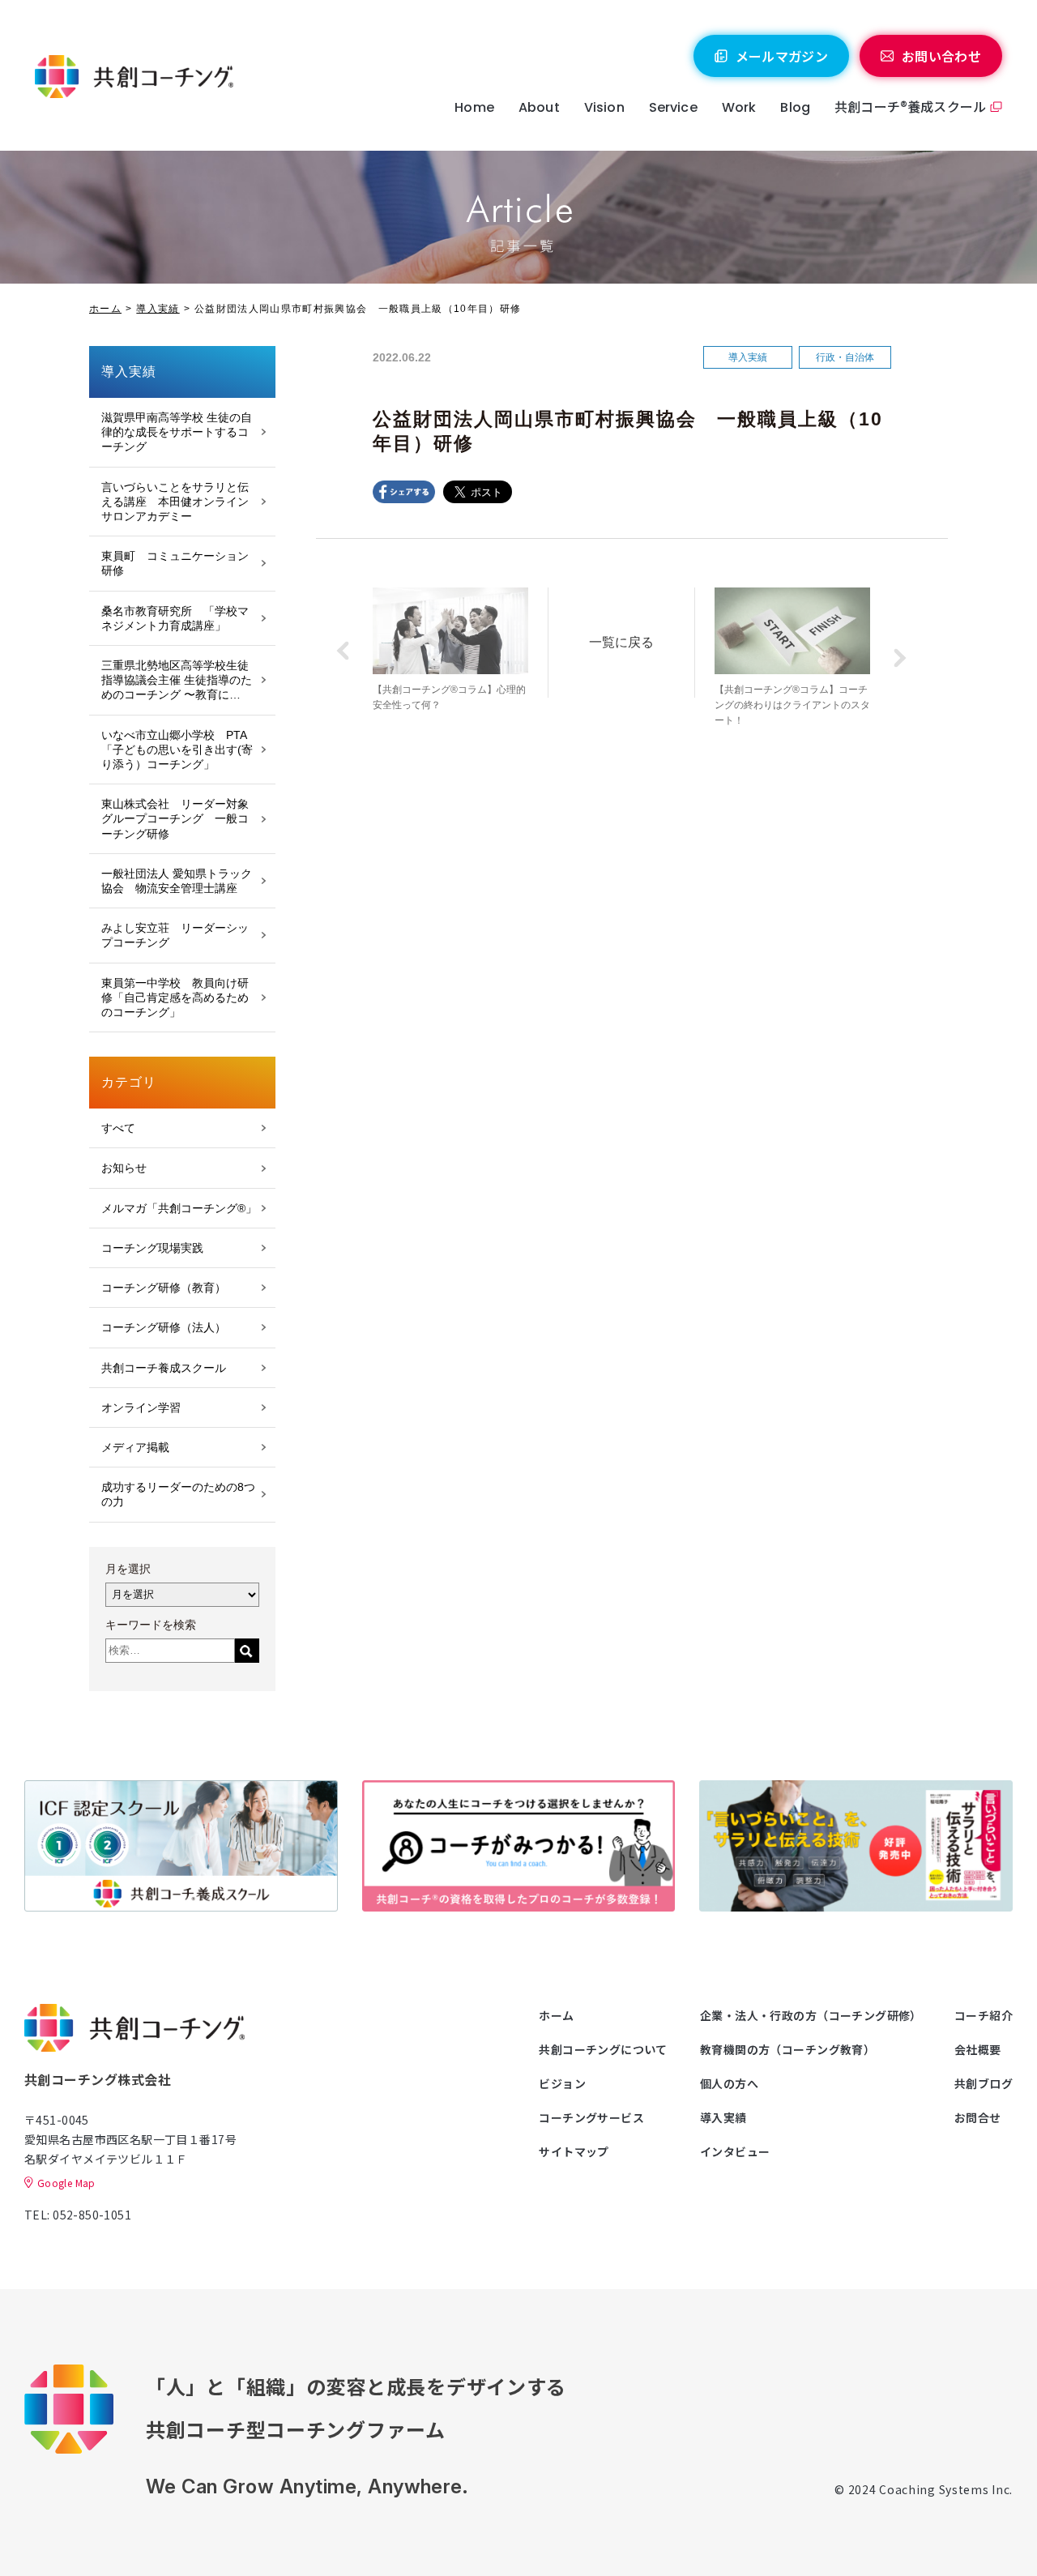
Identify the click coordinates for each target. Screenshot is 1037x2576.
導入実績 (158, 309)
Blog (795, 107)
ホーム (105, 309)
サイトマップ (574, 2151)
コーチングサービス (591, 2117)
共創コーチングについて (603, 2049)
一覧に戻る (621, 642)
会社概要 (978, 2049)
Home (474, 107)
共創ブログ (984, 2083)
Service (673, 107)
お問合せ (978, 2117)
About (539, 107)
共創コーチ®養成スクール (910, 106)
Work (739, 107)
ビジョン (562, 2083)
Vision (604, 107)
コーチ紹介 (984, 2015)
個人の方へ (729, 2083)
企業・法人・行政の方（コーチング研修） (811, 2015)
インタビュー (735, 2151)
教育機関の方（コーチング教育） (787, 2049)
